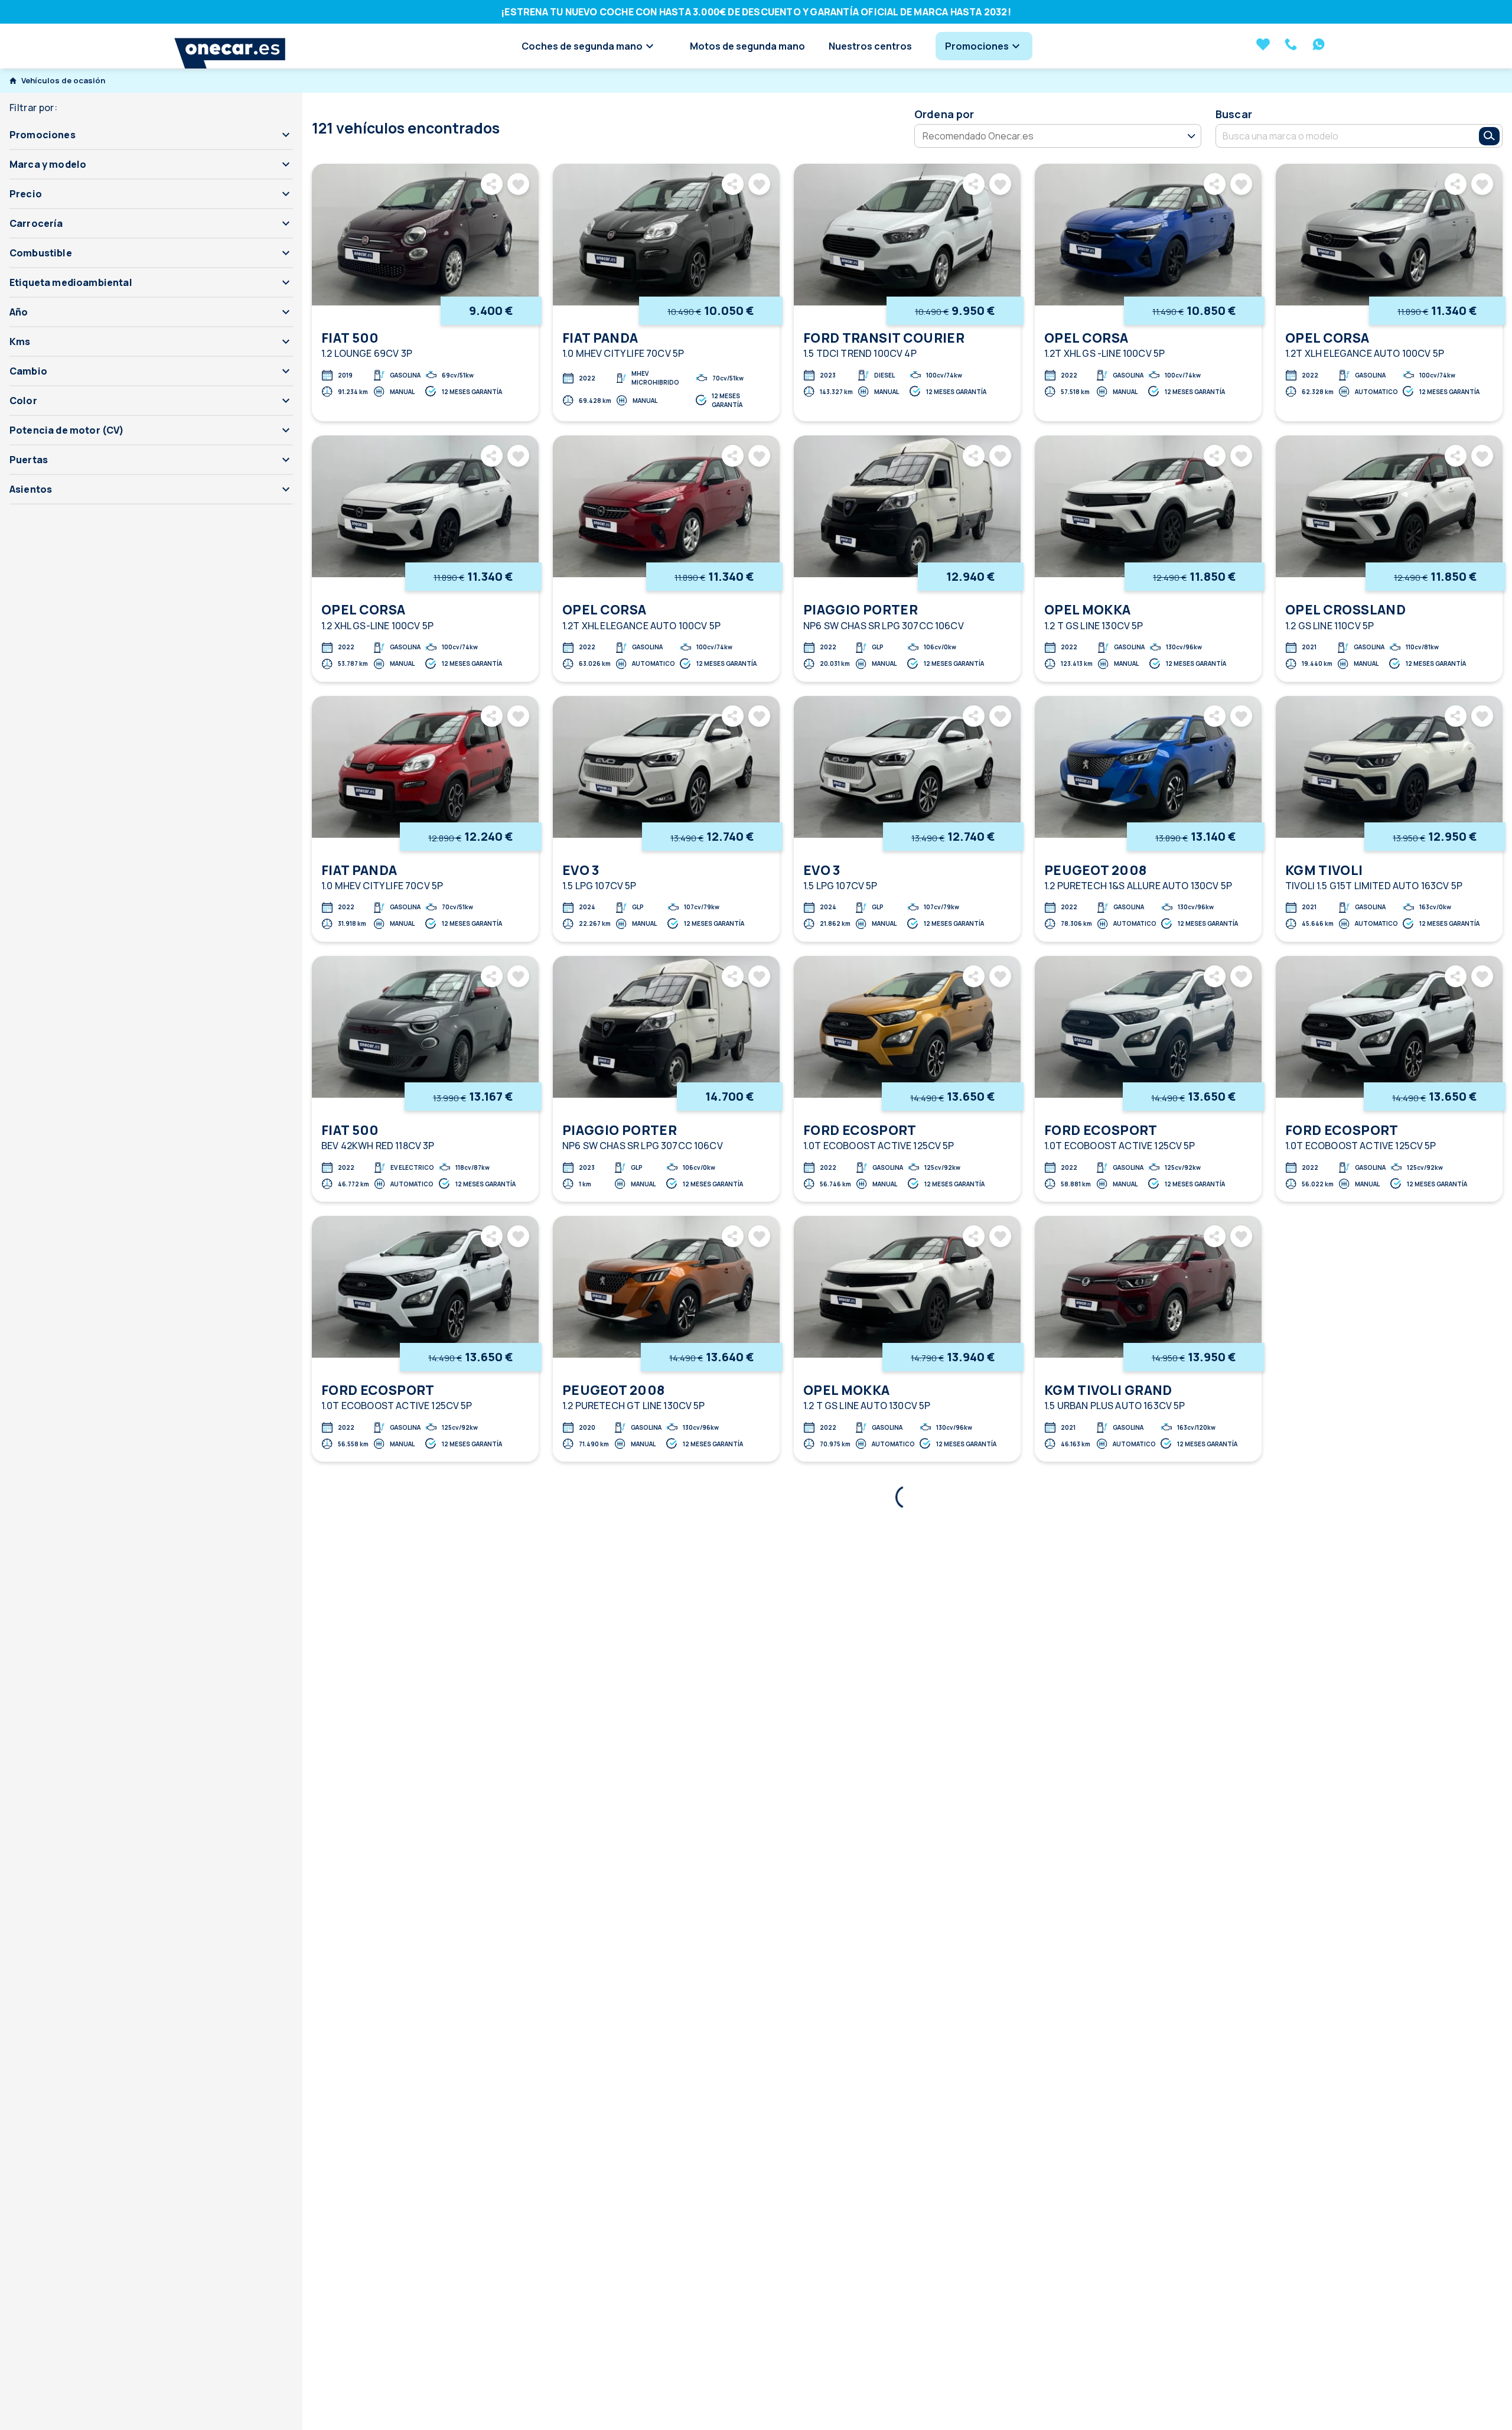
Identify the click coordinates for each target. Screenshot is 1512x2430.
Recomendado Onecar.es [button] (978, 135)
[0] (1263, 45)
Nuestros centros (870, 46)
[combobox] (1339, 136)
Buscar (1234, 114)
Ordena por (944, 114)
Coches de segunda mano (582, 46)
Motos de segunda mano (747, 46)
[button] (151, 135)
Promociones (977, 46)
